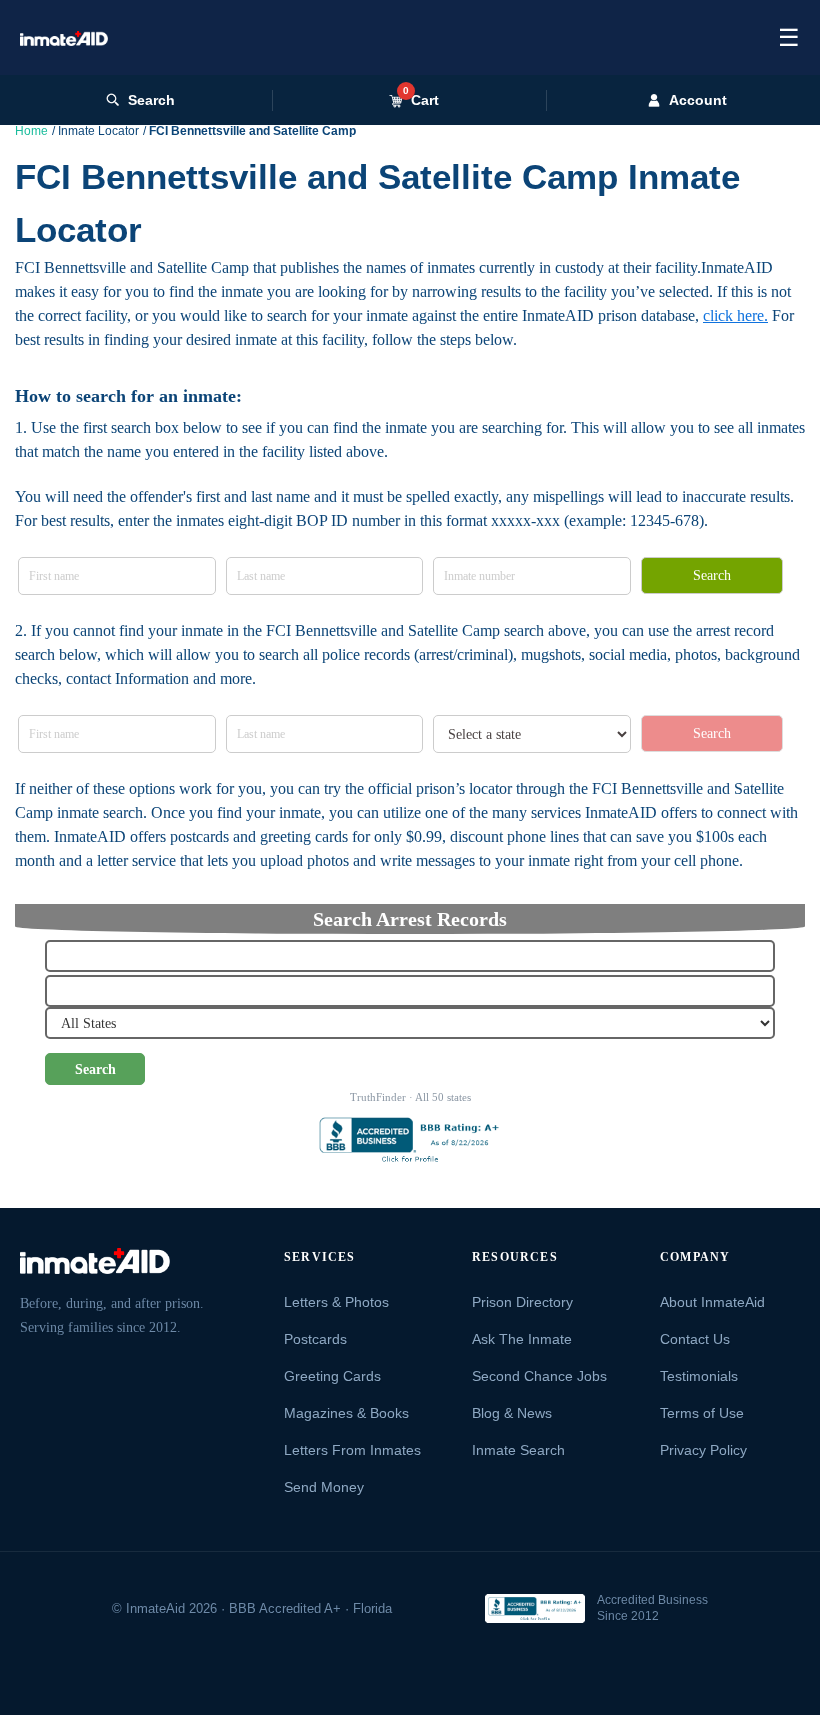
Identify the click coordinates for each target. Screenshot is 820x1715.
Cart (421, 99)
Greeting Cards (332, 1376)
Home (31, 131)
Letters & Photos (336, 1302)
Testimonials (699, 1376)
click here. (735, 315)
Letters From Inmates (352, 1450)
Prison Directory (522, 1302)
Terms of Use (702, 1413)
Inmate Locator (98, 131)
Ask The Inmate (522, 1339)
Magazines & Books (346, 1413)
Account (698, 100)
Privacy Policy (703, 1450)
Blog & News (512, 1413)
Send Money (324, 1487)
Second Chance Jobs (539, 1376)
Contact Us (695, 1339)
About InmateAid (712, 1302)
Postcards (315, 1339)
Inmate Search (518, 1450)
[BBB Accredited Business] (535, 1608)
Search (151, 100)
